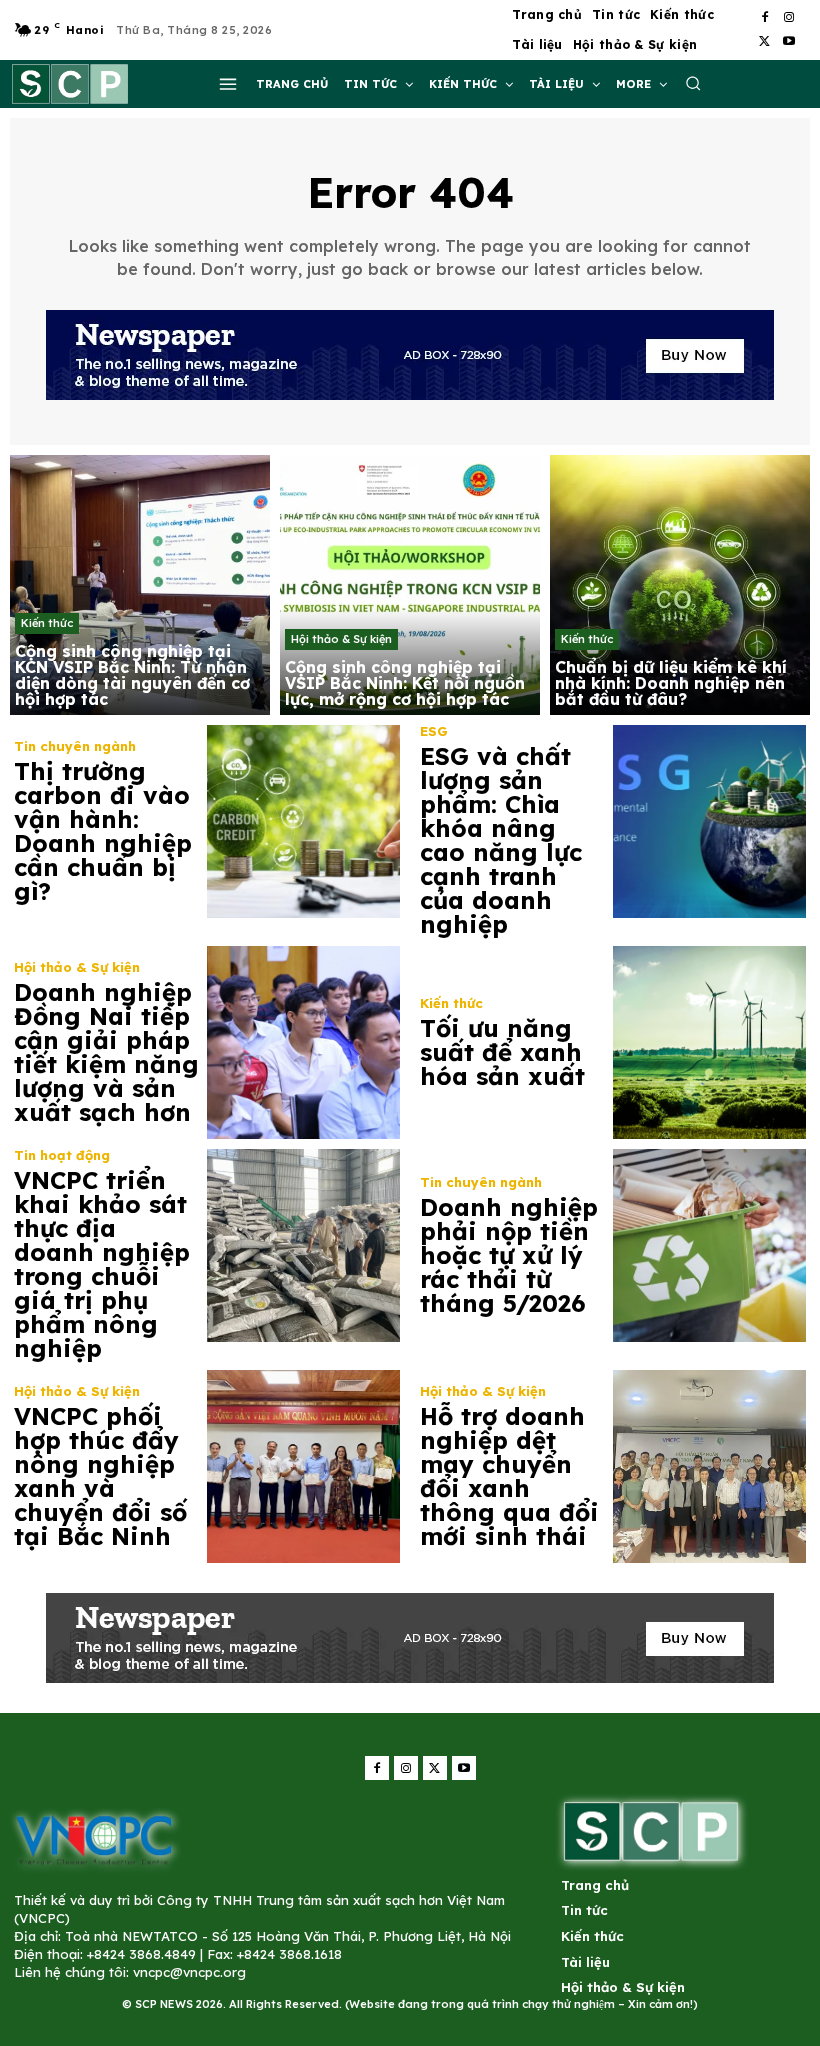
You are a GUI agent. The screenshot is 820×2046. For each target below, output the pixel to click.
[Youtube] (789, 42)
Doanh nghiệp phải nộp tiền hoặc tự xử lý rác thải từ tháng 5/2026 (509, 1255)
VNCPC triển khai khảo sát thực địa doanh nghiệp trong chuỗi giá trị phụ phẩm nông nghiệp (102, 1264)
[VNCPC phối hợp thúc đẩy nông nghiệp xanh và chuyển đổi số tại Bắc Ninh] (303, 1466)
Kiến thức (47, 623)
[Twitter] (765, 42)
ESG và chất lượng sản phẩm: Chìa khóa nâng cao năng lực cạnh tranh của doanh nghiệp (501, 840)
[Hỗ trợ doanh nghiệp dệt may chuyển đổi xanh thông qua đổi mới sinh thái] (709, 1466)
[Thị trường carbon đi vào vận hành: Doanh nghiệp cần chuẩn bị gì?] (303, 821)
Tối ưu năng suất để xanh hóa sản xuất (502, 1052)
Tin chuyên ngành (75, 746)
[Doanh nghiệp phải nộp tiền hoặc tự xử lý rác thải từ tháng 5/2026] (709, 1245)
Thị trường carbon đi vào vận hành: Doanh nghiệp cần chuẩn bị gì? (103, 831)
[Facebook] (765, 18)
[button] (693, 83)
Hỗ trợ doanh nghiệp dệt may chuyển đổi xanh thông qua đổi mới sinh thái (509, 1476)
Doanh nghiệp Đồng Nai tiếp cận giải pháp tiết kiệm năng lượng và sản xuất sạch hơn (106, 1052)
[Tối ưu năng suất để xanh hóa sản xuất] (709, 1042)
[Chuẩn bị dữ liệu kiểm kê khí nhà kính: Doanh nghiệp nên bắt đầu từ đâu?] (680, 585)
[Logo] (94, 1838)
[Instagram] (789, 18)
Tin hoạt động (62, 1155)
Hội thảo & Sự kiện (341, 639)
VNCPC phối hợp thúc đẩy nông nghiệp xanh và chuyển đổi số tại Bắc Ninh (100, 1476)
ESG (434, 731)
